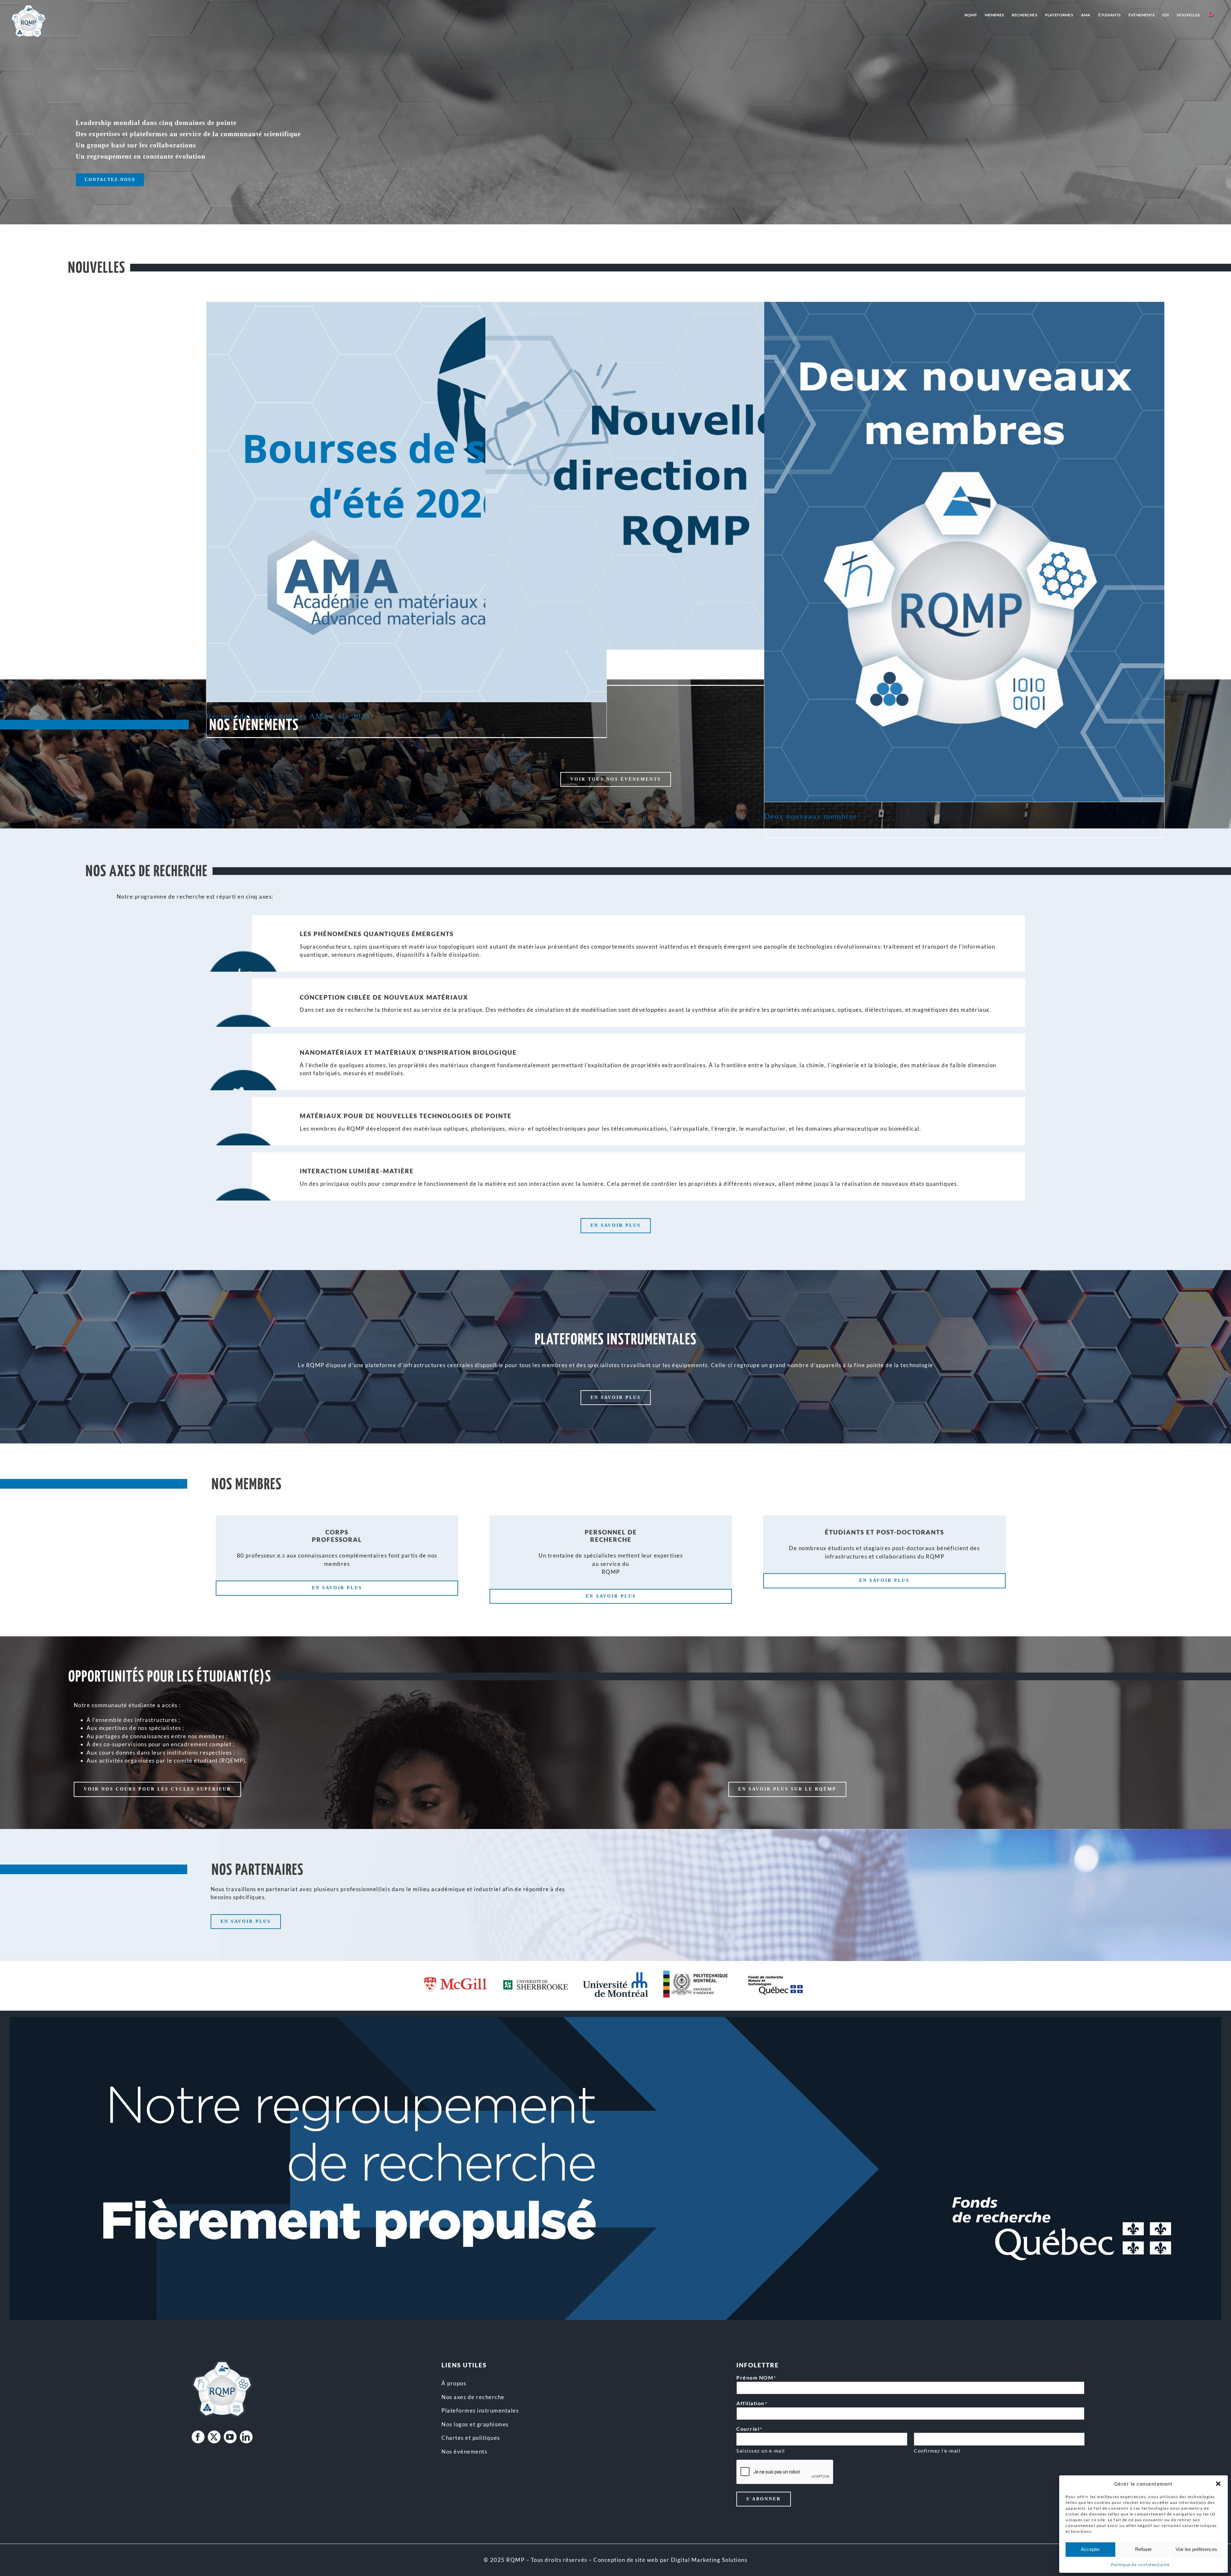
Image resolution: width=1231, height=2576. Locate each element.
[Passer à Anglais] (1210, 15)
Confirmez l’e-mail (937, 2451)
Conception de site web (626, 2560)
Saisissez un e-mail (761, 2451)
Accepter (1090, 2549)
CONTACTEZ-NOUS (110, 180)
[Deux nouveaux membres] (964, 552)
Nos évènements (464, 2451)
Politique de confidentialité (1140, 2565)
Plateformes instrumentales (480, 2410)
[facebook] (198, 2437)
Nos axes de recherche (473, 2397)
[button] (1218, 2484)
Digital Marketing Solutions (709, 2560)
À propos (454, 2383)
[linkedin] (246, 2437)
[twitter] (214, 2437)
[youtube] (230, 2437)
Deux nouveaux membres (811, 816)
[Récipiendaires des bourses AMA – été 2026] (406, 502)
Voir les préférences (1196, 2549)
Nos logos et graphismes (475, 2424)
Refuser (1143, 2549)
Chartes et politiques (471, 2438)
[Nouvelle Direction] (685, 476)
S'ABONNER (764, 2499)
